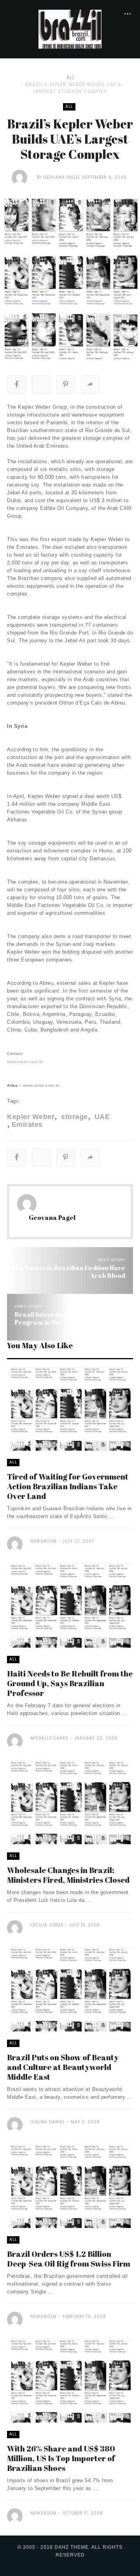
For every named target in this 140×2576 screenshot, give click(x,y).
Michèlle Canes (49, 1738)
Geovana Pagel (62, 177)
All (71, 77)
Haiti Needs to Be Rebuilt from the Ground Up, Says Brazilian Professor (70, 1683)
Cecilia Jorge (47, 1925)
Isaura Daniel (48, 2122)
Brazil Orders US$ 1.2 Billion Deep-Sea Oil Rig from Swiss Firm (69, 2259)
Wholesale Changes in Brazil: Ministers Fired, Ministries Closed (68, 1875)
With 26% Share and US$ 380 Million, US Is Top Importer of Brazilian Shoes (61, 2458)
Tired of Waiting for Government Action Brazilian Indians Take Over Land (68, 1486)
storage (73, 1117)
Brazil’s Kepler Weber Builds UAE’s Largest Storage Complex (73, 88)
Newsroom (44, 1541)
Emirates (27, 1125)
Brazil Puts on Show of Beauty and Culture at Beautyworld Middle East (63, 2067)
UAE (101, 1117)
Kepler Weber (31, 1117)
